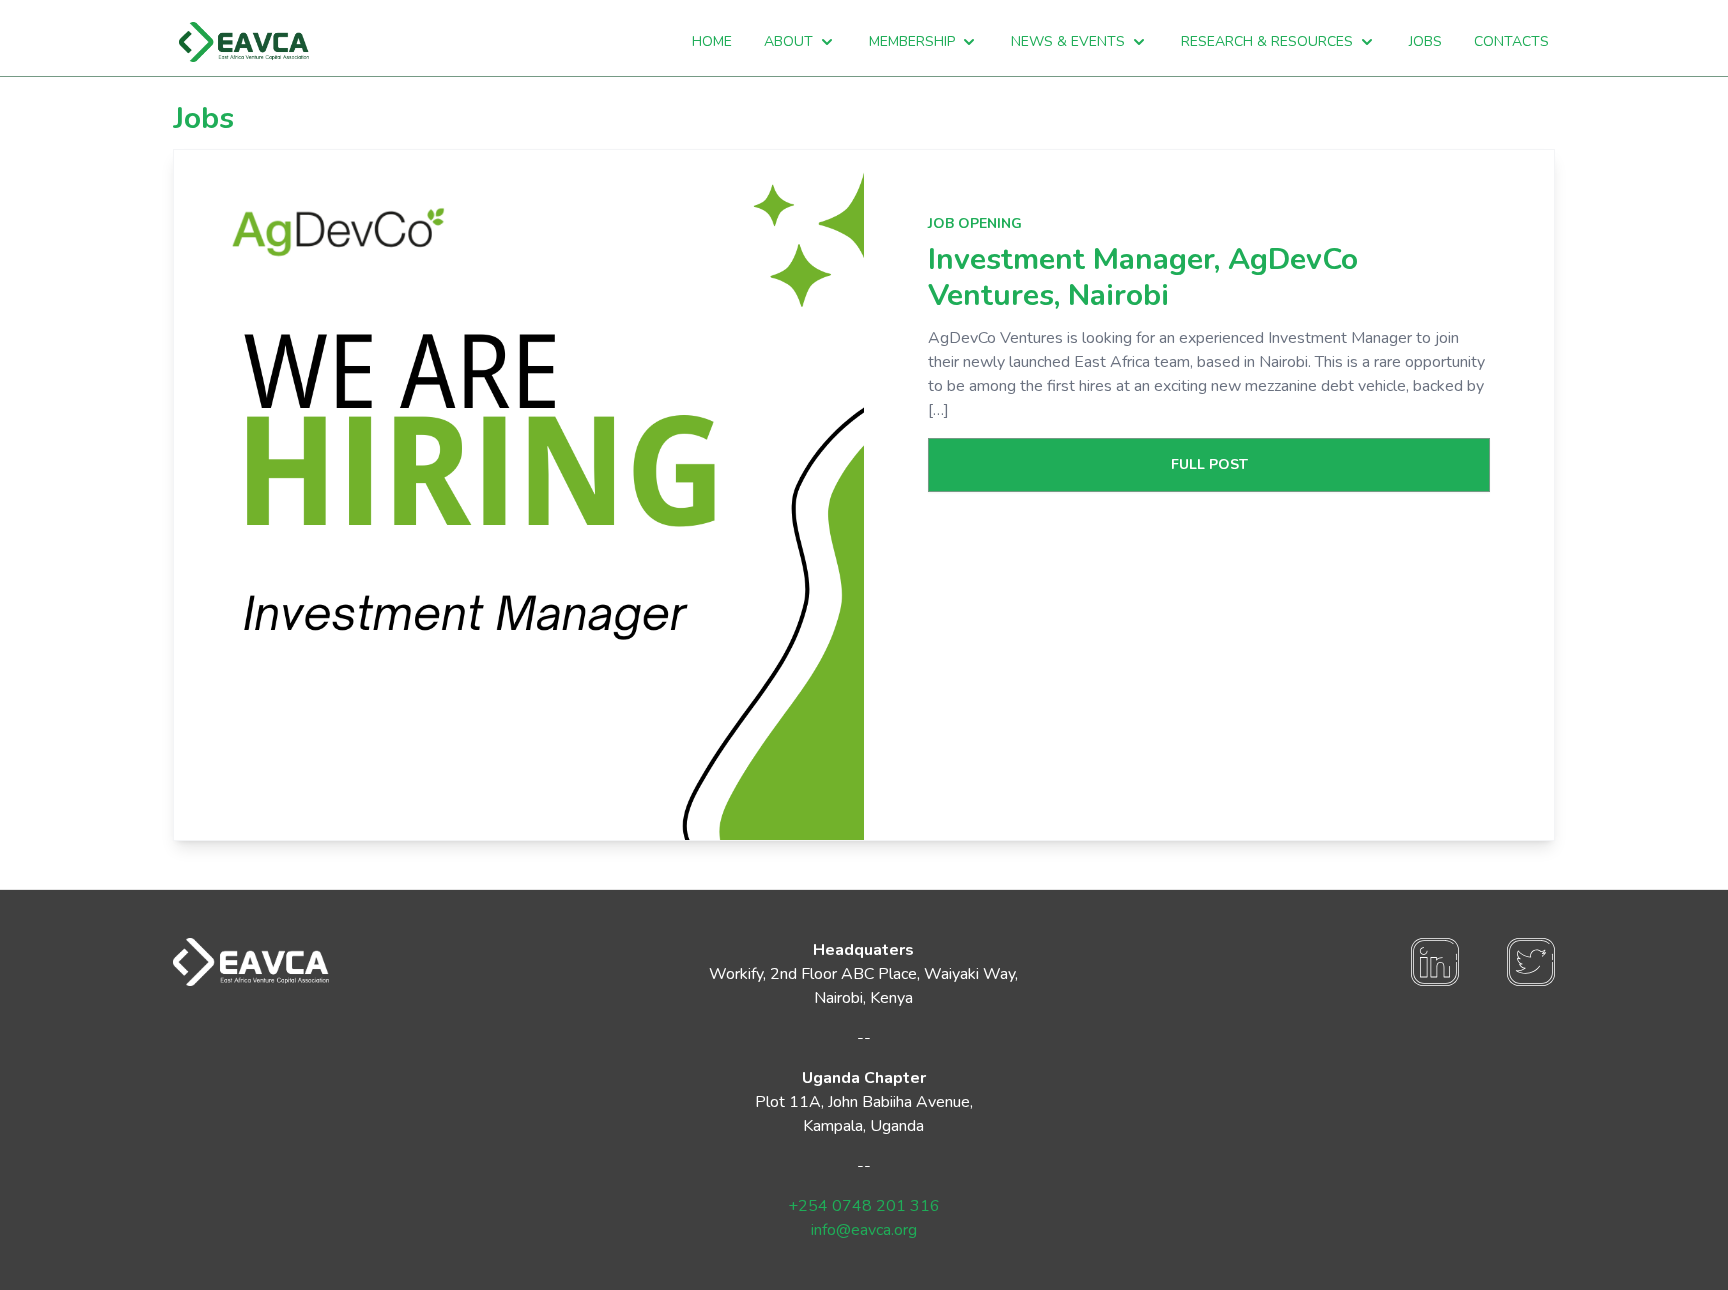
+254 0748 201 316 (864, 1206)
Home (712, 41)
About (788, 41)
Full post (1209, 464)
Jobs (1425, 41)
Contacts (1511, 41)
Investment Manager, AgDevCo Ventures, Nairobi (1143, 277)
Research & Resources (1267, 41)
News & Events (1068, 41)
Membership (912, 41)
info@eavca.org (864, 1230)
